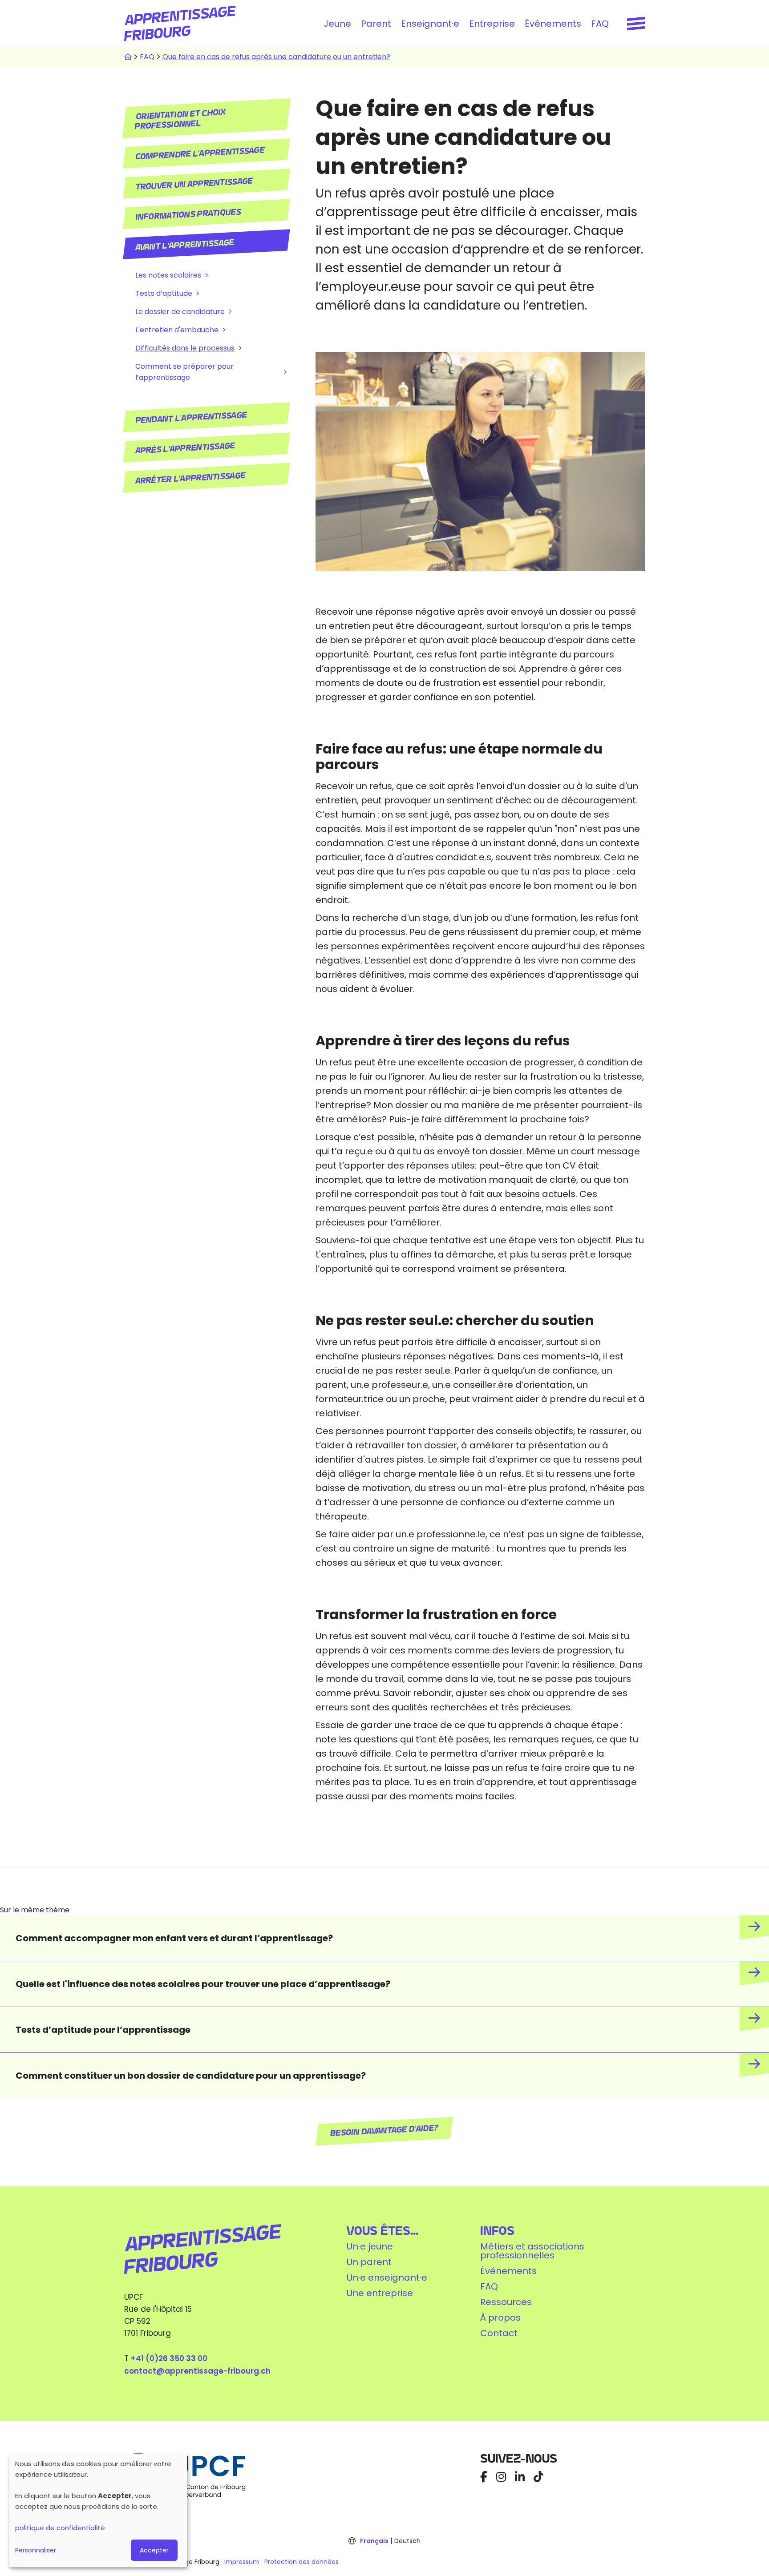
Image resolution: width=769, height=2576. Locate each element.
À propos (500, 2318)
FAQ (600, 24)
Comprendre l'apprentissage (200, 153)
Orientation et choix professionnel (180, 119)
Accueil (128, 57)
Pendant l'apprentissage (191, 418)
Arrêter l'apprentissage (190, 478)
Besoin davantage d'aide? (385, 2131)
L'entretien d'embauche (177, 330)
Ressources (506, 2302)
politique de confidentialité (60, 2528)
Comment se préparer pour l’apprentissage (184, 372)
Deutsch (407, 2541)
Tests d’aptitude (164, 293)
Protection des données (302, 2562)
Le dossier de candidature (180, 312)
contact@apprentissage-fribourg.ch (197, 2371)
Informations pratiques (188, 214)
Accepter (154, 2550)
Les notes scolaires (168, 275)
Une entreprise (380, 2293)
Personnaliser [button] (36, 2550)
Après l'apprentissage (185, 448)
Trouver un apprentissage (194, 184)
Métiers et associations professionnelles (532, 2251)
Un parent (369, 2262)
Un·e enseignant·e (387, 2278)
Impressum (243, 2562)
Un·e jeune (370, 2246)
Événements (553, 24)
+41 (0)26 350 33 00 (169, 2358)
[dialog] (98, 2510)
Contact (499, 2333)
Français (374, 2541)
